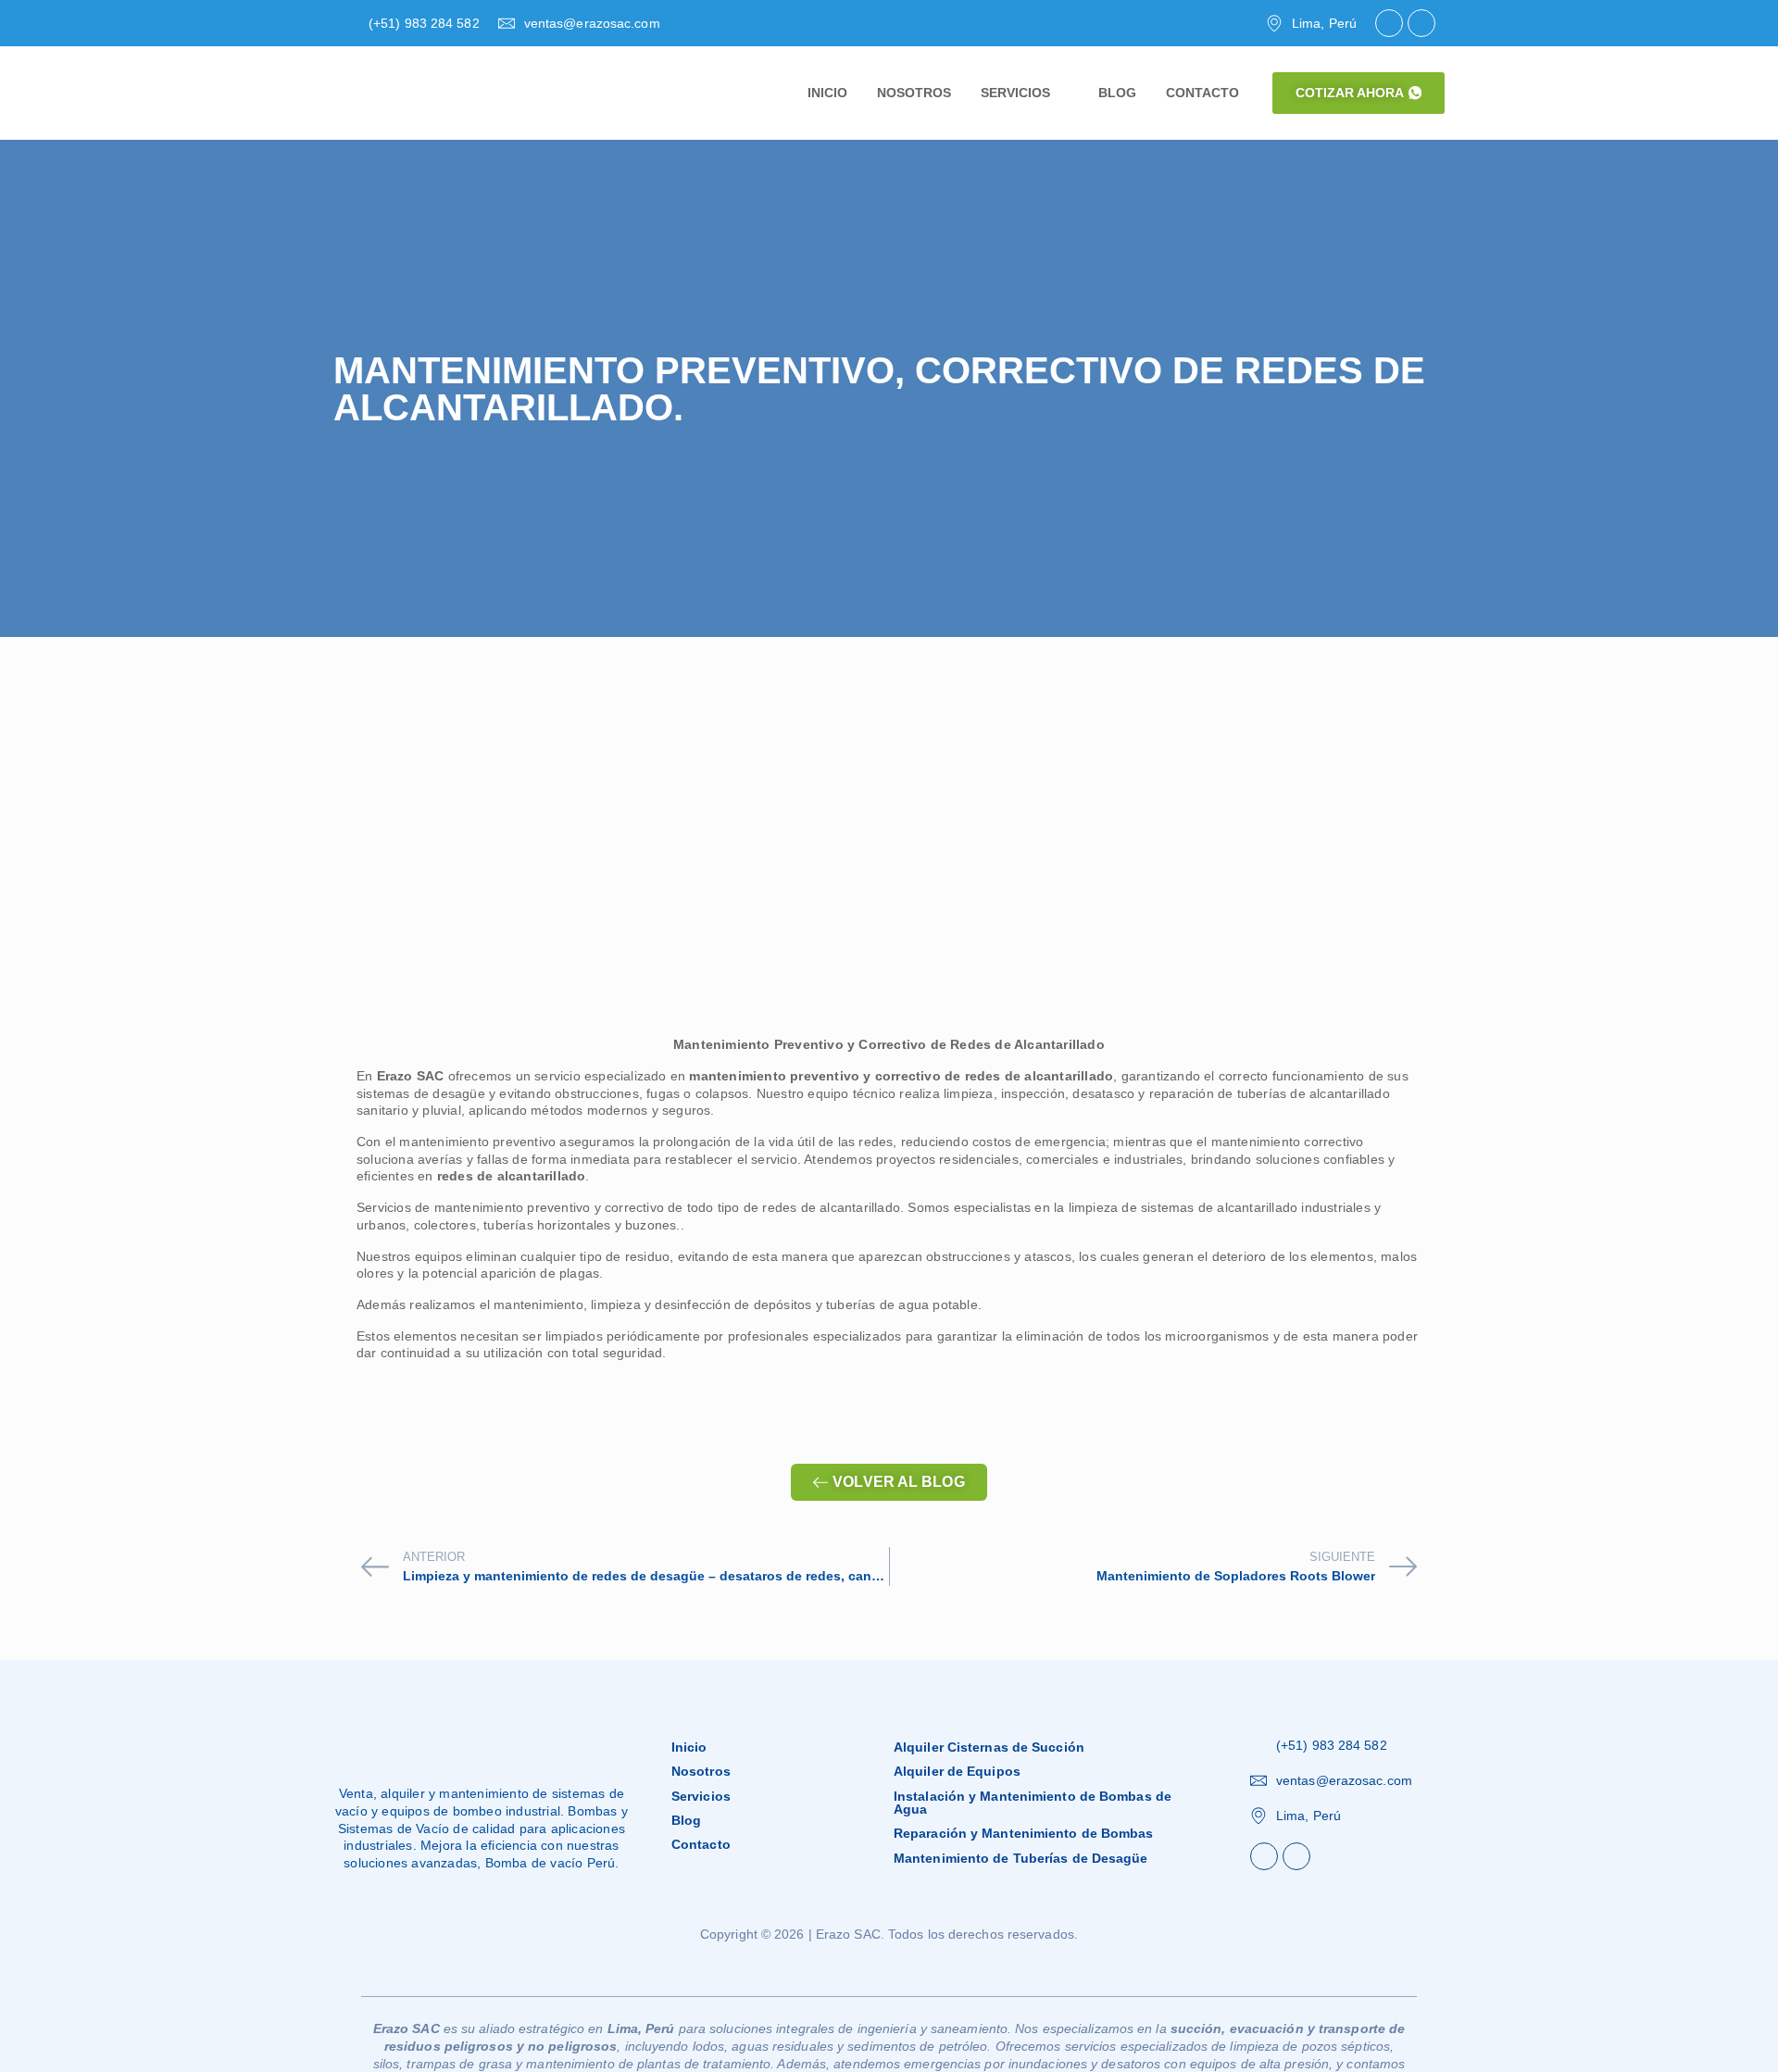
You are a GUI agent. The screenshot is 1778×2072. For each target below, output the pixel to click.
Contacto (701, 1844)
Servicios (701, 1796)
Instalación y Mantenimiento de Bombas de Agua (1033, 1803)
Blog (686, 1820)
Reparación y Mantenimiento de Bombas (1024, 1833)
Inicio (689, 1747)
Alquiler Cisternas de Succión (989, 1747)
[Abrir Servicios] (1061, 94)
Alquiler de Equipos (957, 1771)
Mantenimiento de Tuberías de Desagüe (1021, 1858)
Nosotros (701, 1771)
